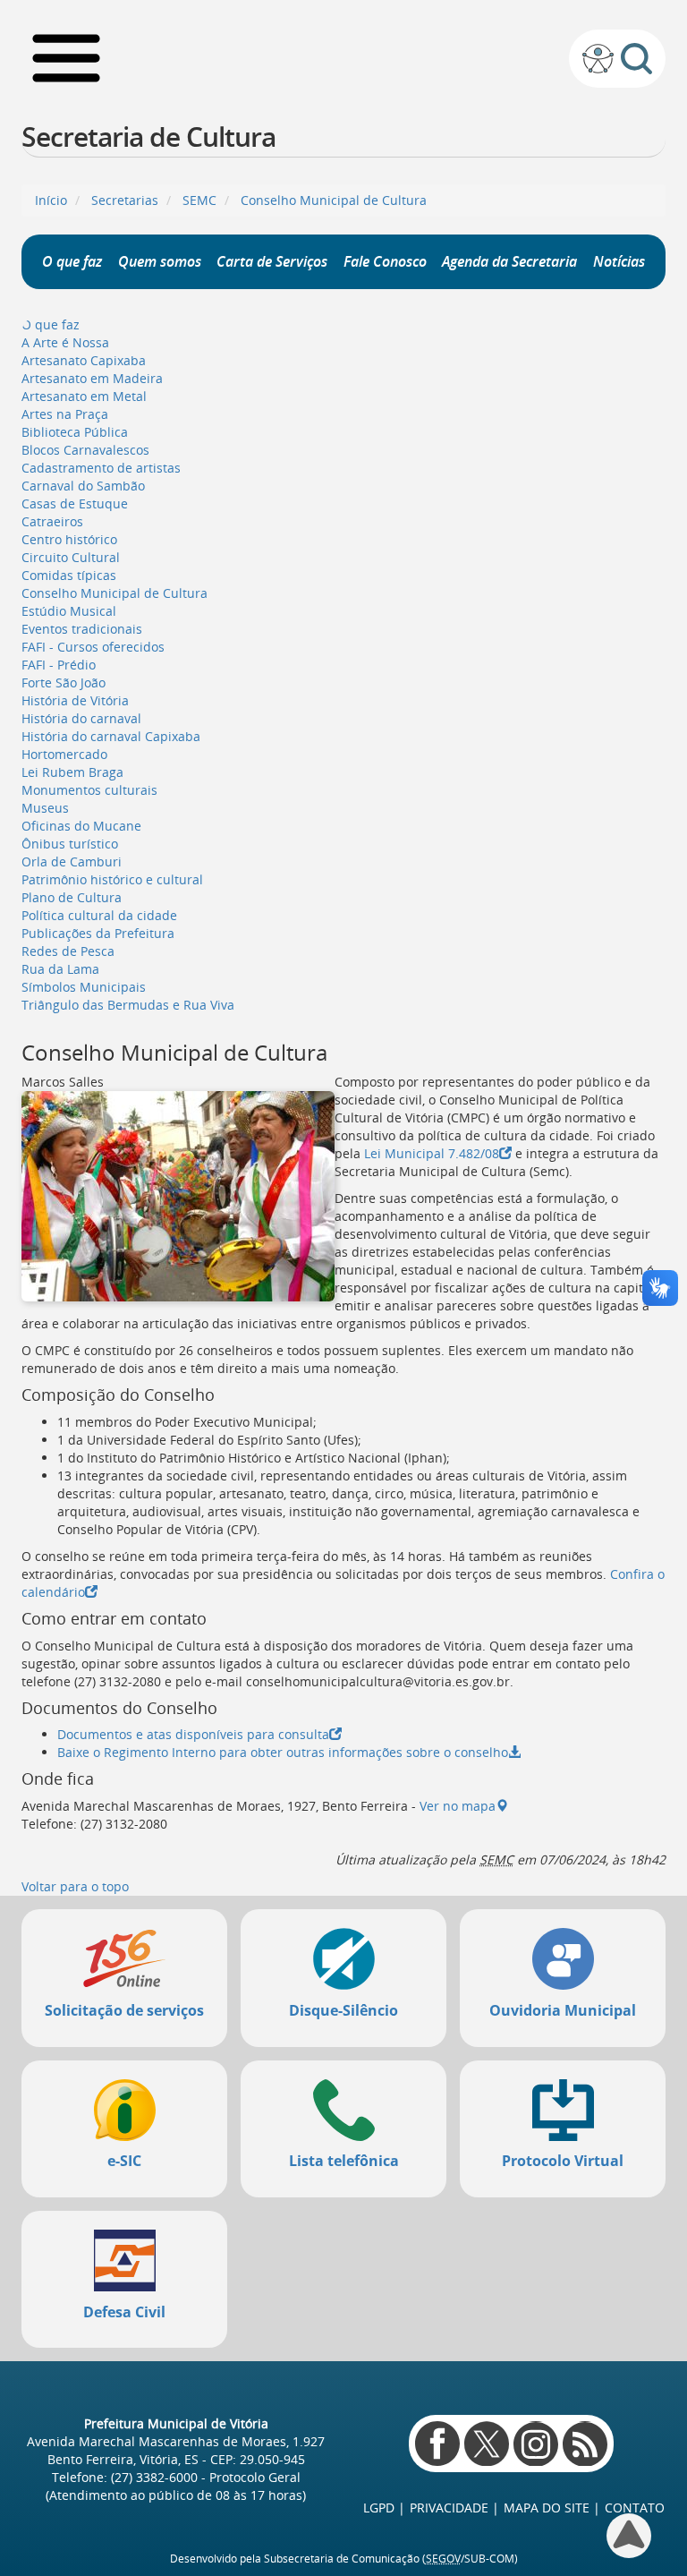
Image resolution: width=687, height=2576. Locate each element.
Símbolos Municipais (84, 987)
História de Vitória (75, 700)
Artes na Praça (65, 414)
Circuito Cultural (71, 557)
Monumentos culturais (89, 790)
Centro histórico (69, 539)
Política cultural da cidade (99, 915)
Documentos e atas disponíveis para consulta (193, 1734)
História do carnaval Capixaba (111, 736)
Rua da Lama (60, 969)
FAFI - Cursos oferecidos (93, 647)
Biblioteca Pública (75, 432)
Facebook (437, 2444)
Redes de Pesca (68, 951)
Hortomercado (64, 754)
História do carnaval (81, 718)
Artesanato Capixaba (84, 360)
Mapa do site (547, 2508)
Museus (45, 808)
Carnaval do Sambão (83, 486)
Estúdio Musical (69, 611)
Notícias (619, 261)
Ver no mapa (458, 1806)
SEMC (199, 200)
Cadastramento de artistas (101, 468)
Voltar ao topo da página (629, 2536)
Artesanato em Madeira (92, 378)
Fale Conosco (385, 261)
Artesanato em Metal (84, 396)
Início (51, 200)
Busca (636, 59)
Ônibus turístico (70, 844)
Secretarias (125, 200)
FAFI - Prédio (59, 665)
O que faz (72, 261)
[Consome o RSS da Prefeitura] (585, 2444)
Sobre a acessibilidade (598, 59)
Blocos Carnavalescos (85, 450)
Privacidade (449, 2508)
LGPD (379, 2508)
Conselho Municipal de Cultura (334, 200)
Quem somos (160, 261)
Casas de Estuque (75, 503)
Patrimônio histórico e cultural (112, 879)
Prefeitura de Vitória (344, 58)
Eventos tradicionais (82, 629)
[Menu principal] (66, 58)
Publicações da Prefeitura (98, 933)
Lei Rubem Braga (72, 772)
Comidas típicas (69, 575)
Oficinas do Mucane (81, 826)
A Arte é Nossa (65, 342)
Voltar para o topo (75, 1886)
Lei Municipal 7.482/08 (432, 1153)
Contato (635, 2508)
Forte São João (64, 682)
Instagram (536, 2444)
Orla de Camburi (72, 862)
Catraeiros (52, 521)
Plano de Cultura (72, 897)
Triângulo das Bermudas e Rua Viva (128, 1005)
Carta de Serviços (272, 261)
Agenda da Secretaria (509, 261)
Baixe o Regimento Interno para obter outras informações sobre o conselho (283, 1752)
